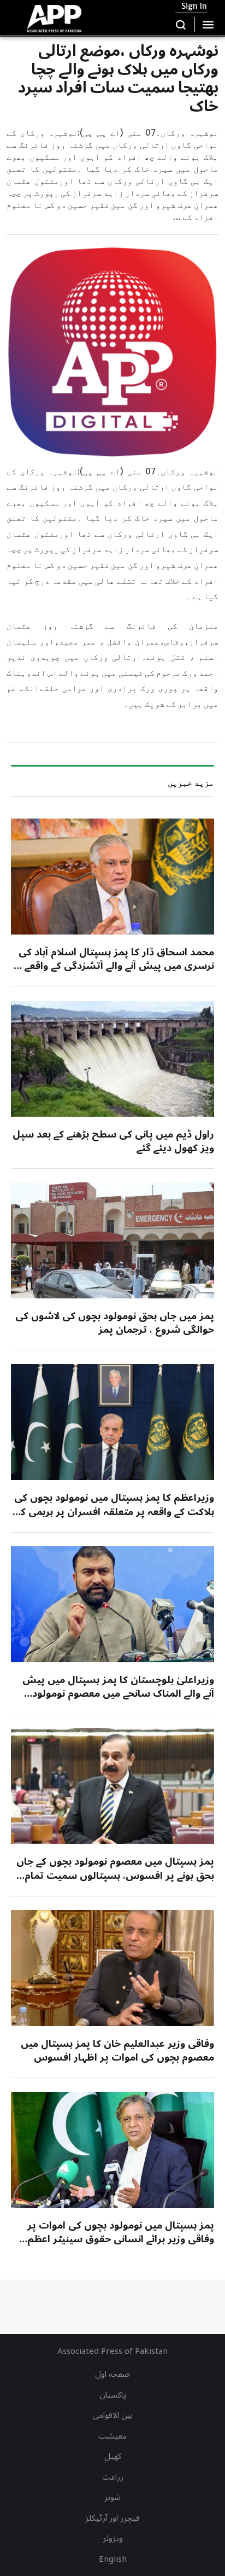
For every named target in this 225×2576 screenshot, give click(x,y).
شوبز (112, 2497)
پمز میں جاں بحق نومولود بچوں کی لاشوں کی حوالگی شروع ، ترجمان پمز (115, 1323)
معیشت (112, 2436)
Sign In (194, 6)
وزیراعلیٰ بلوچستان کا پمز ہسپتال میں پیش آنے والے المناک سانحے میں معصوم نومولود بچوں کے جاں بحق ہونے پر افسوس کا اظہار (118, 1693)
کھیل (113, 2456)
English (113, 2559)
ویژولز (113, 2538)
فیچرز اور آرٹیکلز (112, 2518)
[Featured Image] (112, 877)
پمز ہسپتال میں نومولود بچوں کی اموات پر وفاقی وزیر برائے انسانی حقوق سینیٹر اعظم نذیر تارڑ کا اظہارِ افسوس (121, 2239)
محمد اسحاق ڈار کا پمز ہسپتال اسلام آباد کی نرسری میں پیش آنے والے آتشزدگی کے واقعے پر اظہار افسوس (114, 966)
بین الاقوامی (112, 2415)
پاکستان (113, 2395)
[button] (181, 25)
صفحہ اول (112, 2374)
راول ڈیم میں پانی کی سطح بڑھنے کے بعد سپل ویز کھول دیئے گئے (113, 1141)
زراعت (113, 2477)
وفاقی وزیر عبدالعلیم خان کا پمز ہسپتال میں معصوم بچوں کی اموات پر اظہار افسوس (117, 2050)
